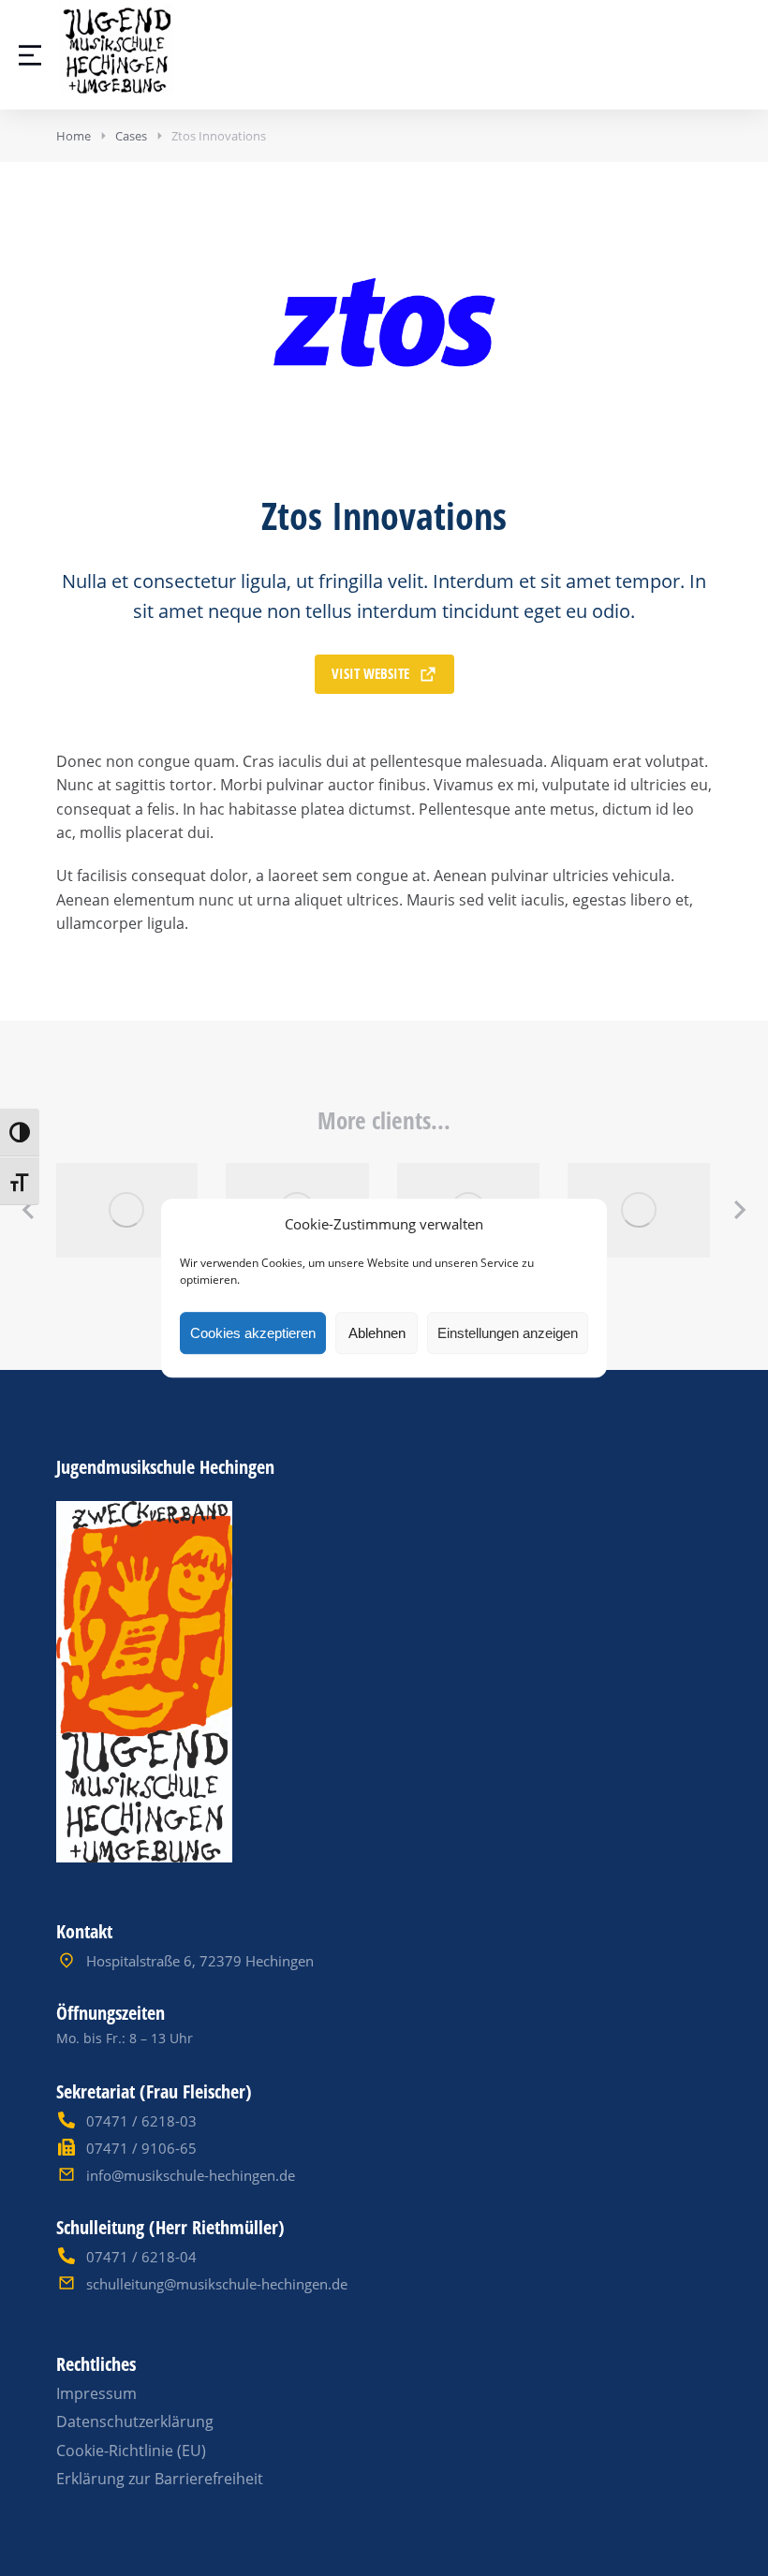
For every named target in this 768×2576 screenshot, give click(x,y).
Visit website (370, 673)
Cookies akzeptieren (253, 1333)
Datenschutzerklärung (135, 2421)
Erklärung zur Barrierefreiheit (160, 2479)
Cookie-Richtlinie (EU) (131, 2451)
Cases (131, 136)
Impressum (96, 2393)
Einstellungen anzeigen (508, 1333)
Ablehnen (377, 1333)
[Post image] (126, 1210)
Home (74, 136)
